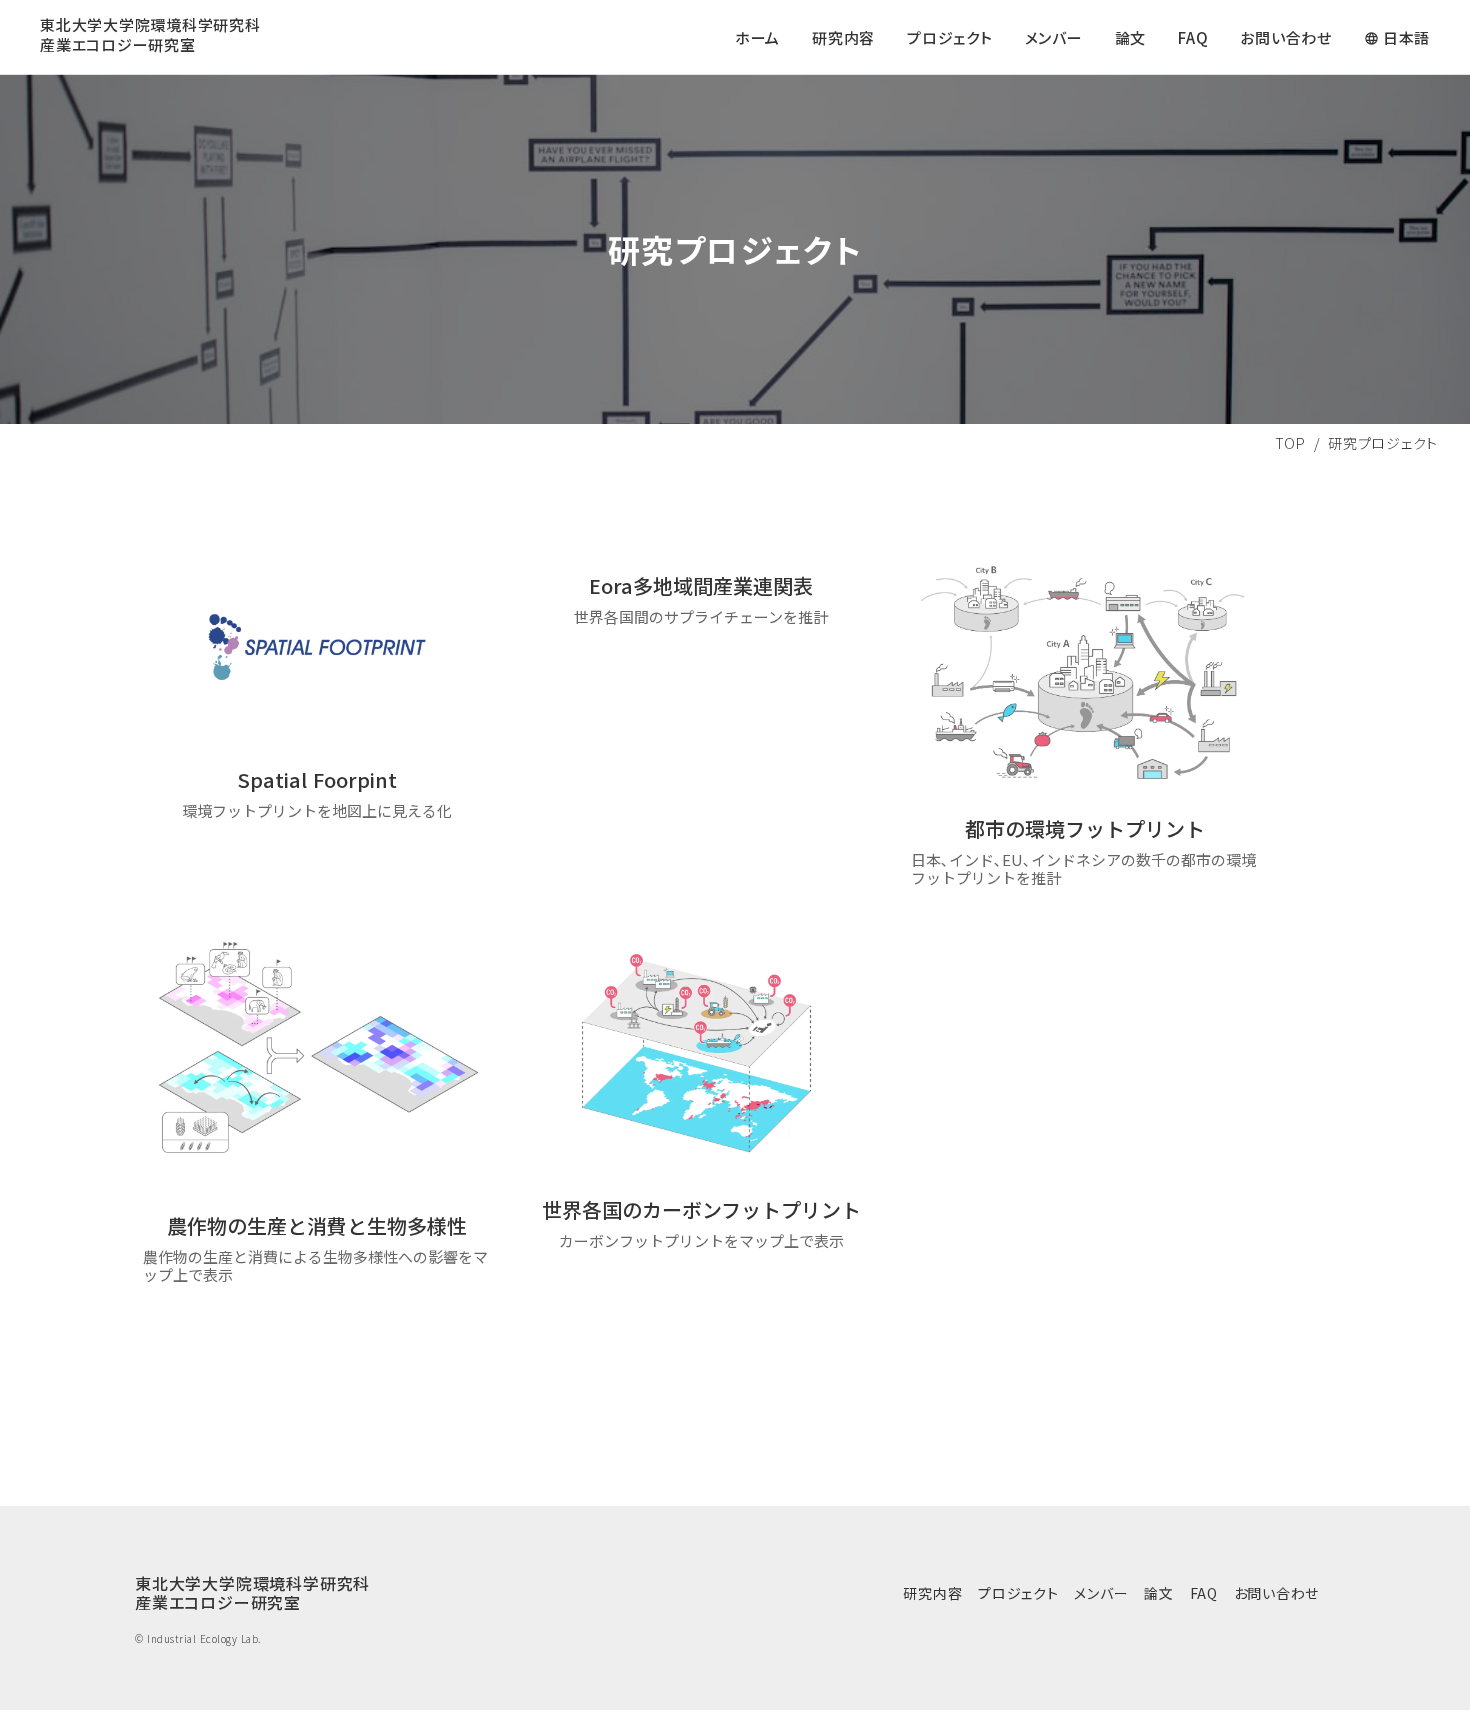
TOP (1290, 443)
